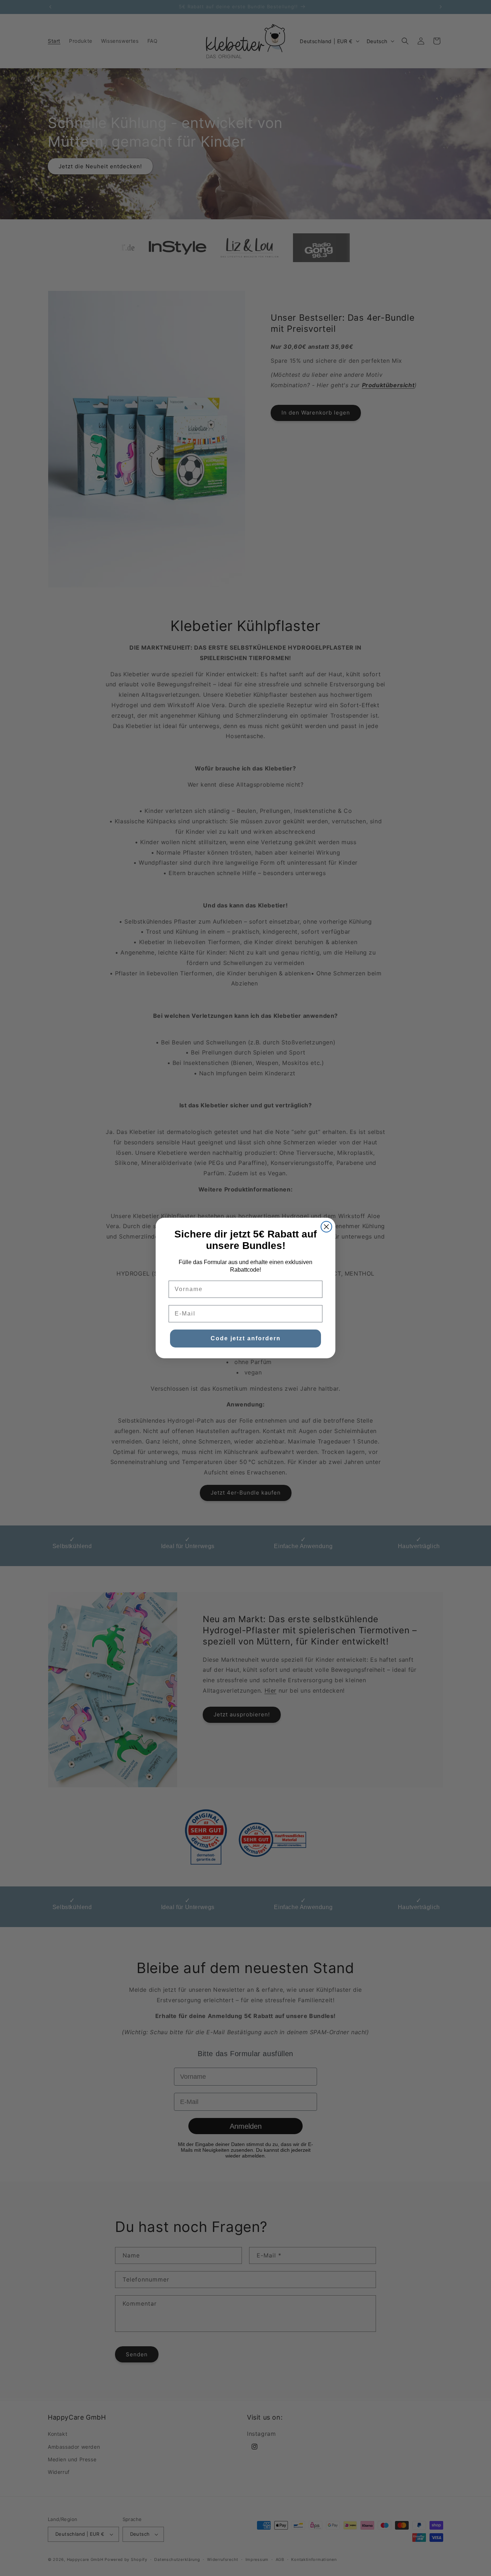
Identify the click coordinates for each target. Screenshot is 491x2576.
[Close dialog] (326, 1227)
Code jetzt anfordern (246, 1338)
